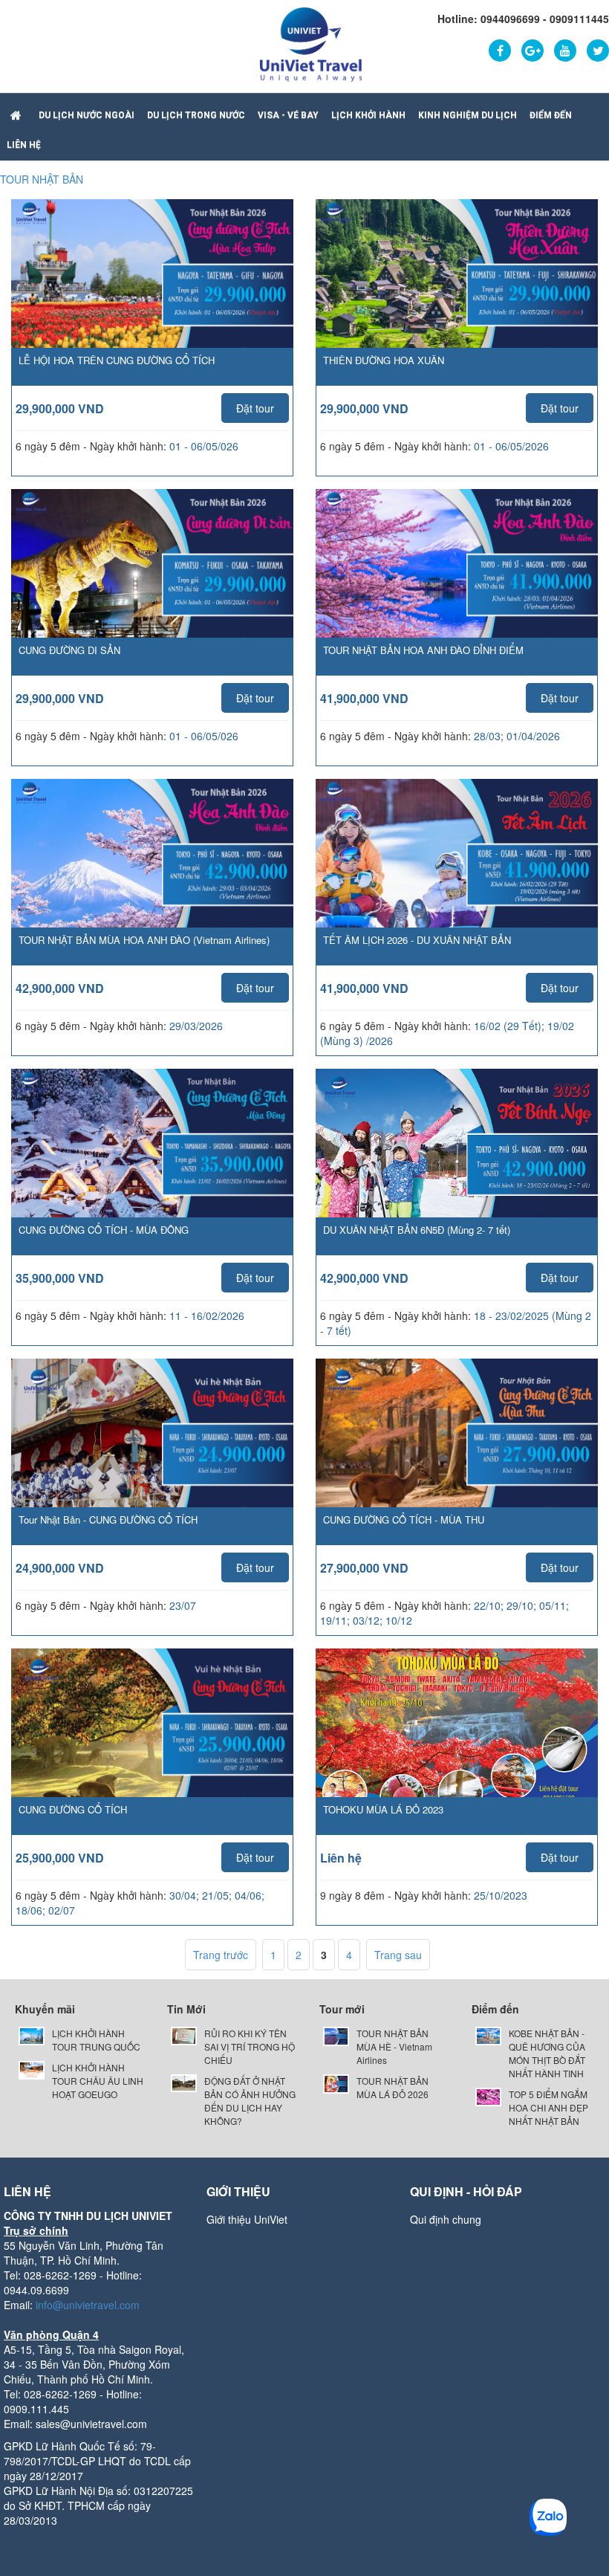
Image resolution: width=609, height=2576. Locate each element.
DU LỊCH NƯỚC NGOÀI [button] (87, 115)
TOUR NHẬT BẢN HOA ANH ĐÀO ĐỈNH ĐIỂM (423, 650)
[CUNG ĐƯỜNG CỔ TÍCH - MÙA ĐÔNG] (152, 1168)
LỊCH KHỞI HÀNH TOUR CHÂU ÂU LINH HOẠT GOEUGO (98, 2081)
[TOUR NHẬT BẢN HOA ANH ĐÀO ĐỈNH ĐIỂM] (457, 588)
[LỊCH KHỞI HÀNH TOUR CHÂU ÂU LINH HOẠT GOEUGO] (32, 2068)
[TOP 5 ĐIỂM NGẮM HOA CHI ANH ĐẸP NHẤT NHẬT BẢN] (488, 2095)
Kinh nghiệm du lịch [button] (468, 115)
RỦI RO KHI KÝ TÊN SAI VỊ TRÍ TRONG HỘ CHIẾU (250, 2046)
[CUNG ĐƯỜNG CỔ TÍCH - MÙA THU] (457, 1457)
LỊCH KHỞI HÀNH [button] (368, 115)
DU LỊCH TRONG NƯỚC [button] (196, 115)
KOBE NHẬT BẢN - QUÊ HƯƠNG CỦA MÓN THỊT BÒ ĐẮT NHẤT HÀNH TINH (547, 2053)
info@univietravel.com (88, 2305)
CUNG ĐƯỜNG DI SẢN (69, 650)
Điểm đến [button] (551, 115)
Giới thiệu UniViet (247, 2219)
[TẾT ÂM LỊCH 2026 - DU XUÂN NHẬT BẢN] (457, 878)
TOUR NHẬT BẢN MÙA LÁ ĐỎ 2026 (393, 2087)
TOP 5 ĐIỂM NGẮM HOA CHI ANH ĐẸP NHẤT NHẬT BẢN (548, 2107)
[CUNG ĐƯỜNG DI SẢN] (152, 588)
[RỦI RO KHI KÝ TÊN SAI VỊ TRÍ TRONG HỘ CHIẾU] (184, 2034)
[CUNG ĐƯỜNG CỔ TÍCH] (152, 1747)
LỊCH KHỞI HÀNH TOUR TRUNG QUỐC (96, 2040)
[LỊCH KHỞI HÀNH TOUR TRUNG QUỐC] (32, 2034)
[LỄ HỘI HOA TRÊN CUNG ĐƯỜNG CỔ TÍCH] (152, 298)
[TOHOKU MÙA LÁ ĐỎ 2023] (457, 1735)
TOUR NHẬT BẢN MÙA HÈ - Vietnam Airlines (394, 2046)
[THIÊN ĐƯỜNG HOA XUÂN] (457, 298)
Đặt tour (255, 408)
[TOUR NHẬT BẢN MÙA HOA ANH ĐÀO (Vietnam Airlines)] (152, 878)
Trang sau (398, 1955)
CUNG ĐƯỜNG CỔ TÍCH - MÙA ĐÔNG (104, 1230)
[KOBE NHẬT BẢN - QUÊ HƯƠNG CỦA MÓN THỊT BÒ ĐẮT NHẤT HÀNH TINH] (488, 2034)
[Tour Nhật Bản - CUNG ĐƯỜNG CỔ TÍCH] (152, 1457)
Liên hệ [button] (24, 145)
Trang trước (221, 1955)
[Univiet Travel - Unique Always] (311, 43)
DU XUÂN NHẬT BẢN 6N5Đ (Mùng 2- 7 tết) (417, 1230)
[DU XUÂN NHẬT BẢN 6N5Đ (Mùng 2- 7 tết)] (457, 1167)
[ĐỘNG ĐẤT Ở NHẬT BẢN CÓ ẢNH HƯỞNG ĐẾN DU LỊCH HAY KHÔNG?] (184, 2081)
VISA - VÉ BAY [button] (288, 115)
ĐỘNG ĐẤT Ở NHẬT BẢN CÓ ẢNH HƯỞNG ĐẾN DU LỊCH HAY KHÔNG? (250, 2101)
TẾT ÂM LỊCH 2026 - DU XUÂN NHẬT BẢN (417, 940)
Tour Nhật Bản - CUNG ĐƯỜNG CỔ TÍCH (108, 1520)
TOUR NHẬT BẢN (42, 179)
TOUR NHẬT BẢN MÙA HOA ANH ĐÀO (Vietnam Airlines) (144, 940)
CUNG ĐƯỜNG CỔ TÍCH (73, 1809)
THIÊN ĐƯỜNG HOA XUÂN (384, 360)
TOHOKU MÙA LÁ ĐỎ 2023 (383, 1809)
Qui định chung (446, 2219)
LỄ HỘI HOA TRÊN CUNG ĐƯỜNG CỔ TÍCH (117, 360)
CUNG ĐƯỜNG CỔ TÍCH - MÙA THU (404, 1520)
